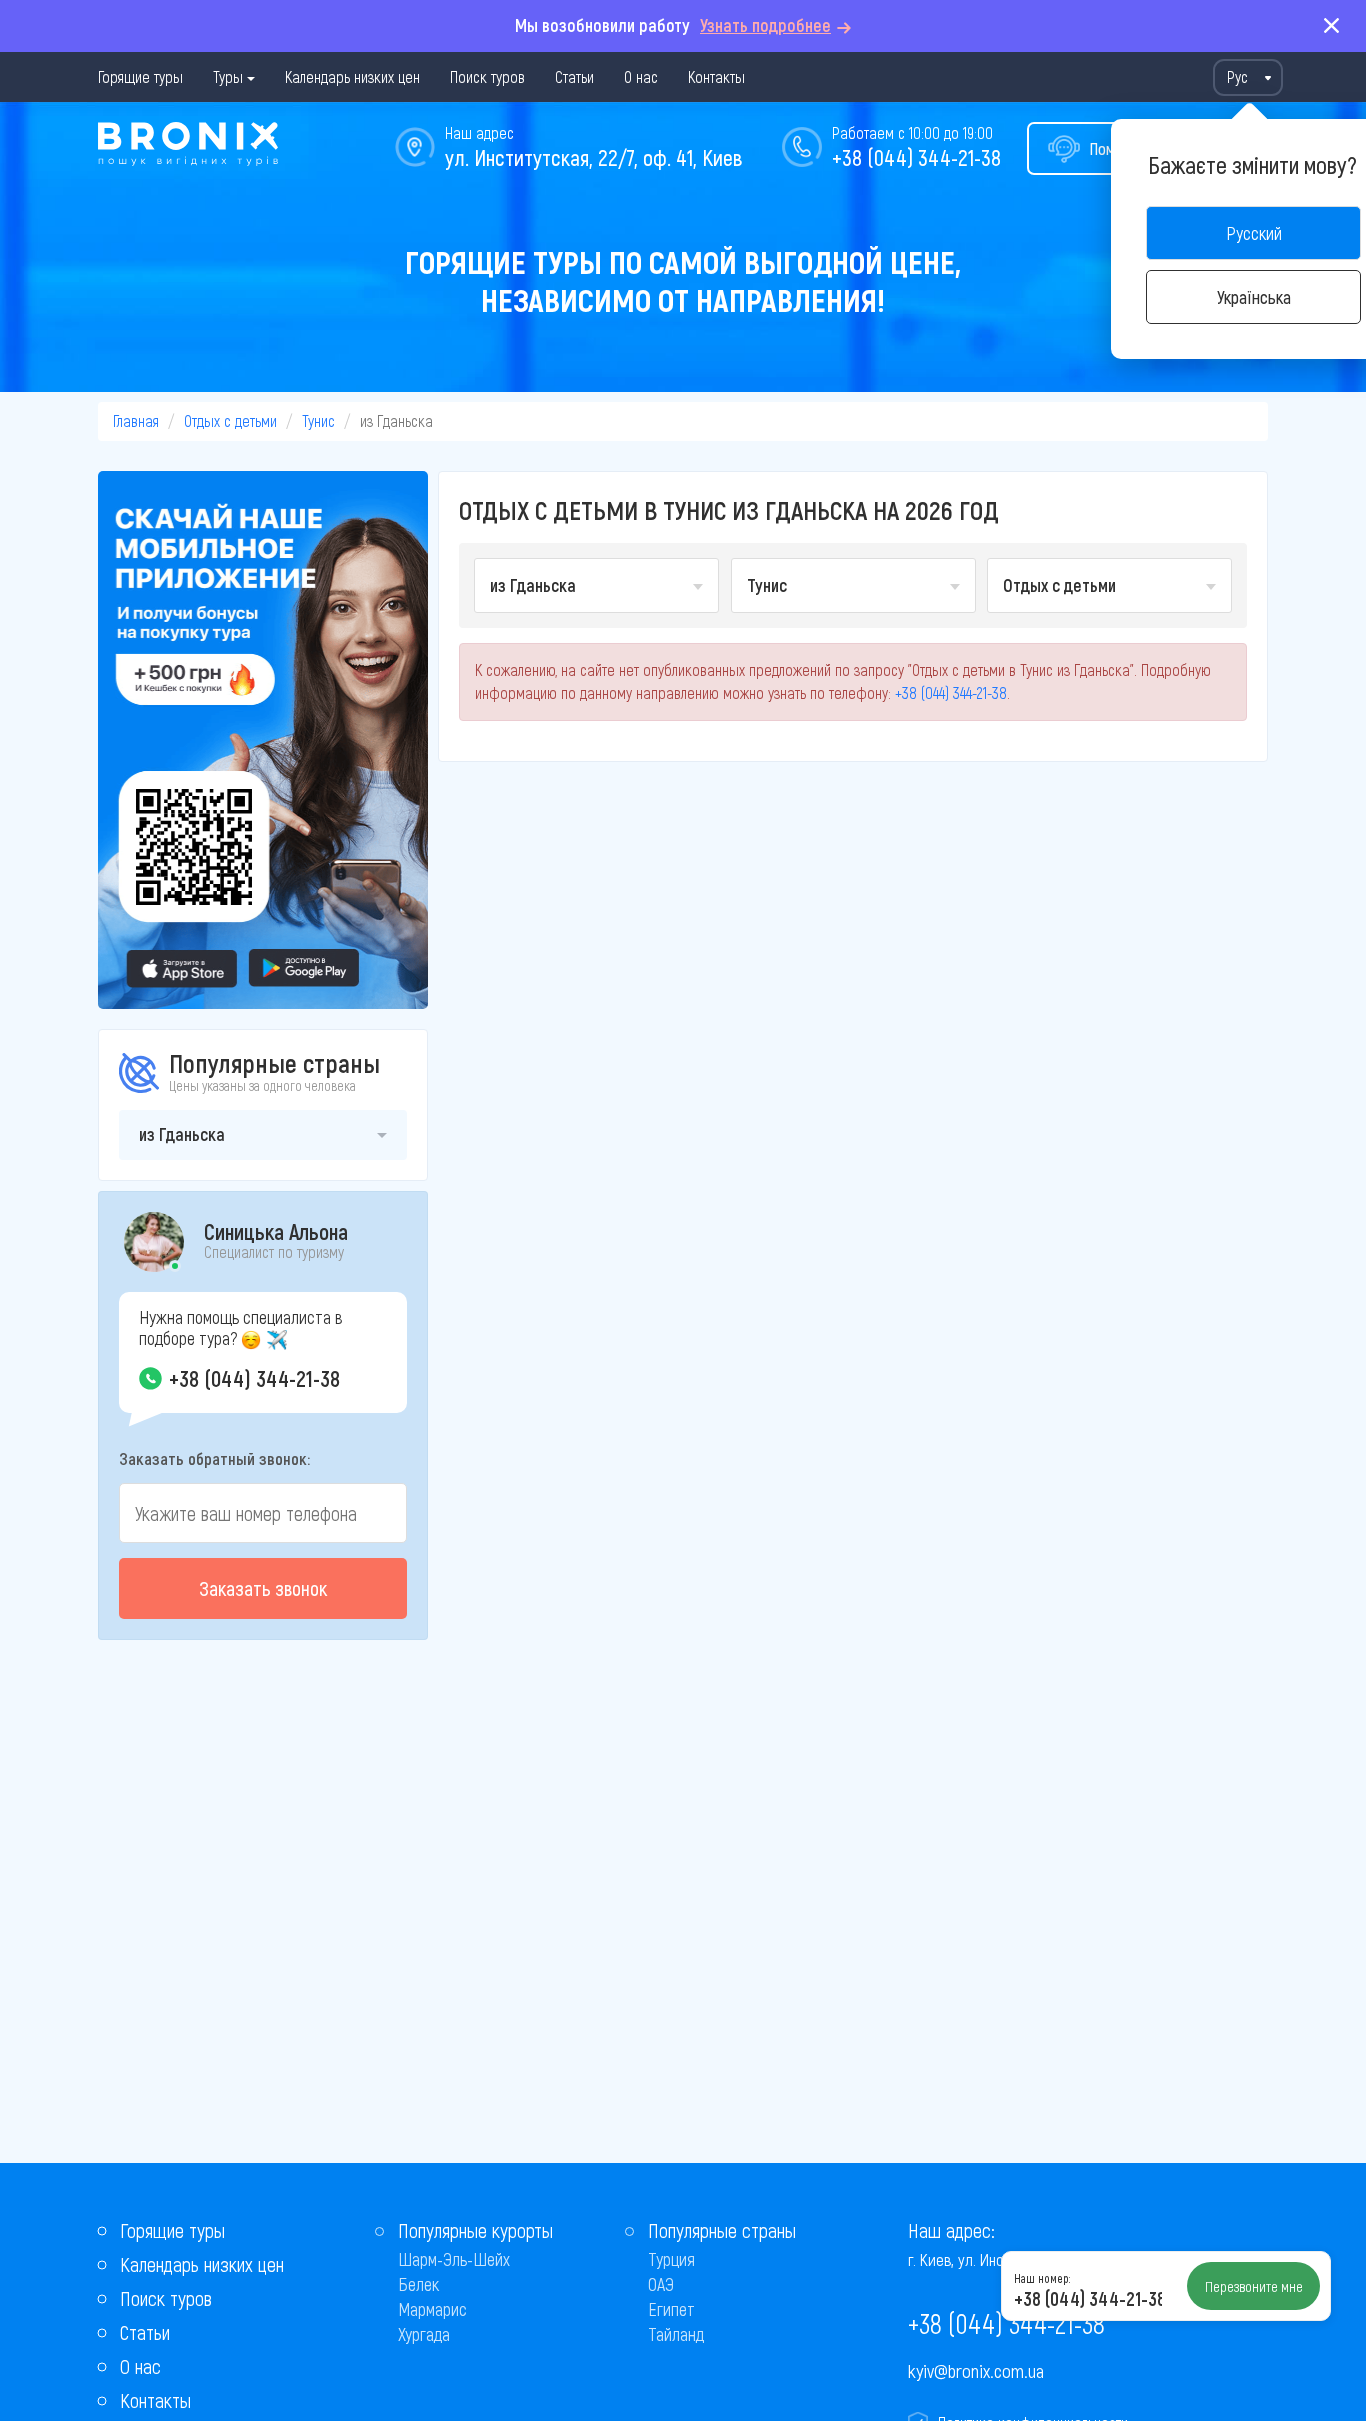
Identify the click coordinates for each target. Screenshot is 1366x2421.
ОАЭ (661, 2284)
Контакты (716, 76)
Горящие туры (140, 76)
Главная (136, 420)
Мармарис (432, 2309)
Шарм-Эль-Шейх (454, 2259)
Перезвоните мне (1254, 2286)
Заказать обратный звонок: (214, 1458)
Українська (1254, 297)
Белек (418, 2284)
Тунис (318, 420)
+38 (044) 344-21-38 (916, 157)
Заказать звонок (263, 1588)
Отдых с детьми (230, 420)
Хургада (424, 2334)
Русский (1254, 233)
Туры (228, 76)
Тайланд (676, 2334)
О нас (641, 76)
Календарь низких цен (352, 76)
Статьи (574, 76)
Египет (671, 2309)
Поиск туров (487, 76)
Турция (671, 2259)
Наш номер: (1042, 2278)
